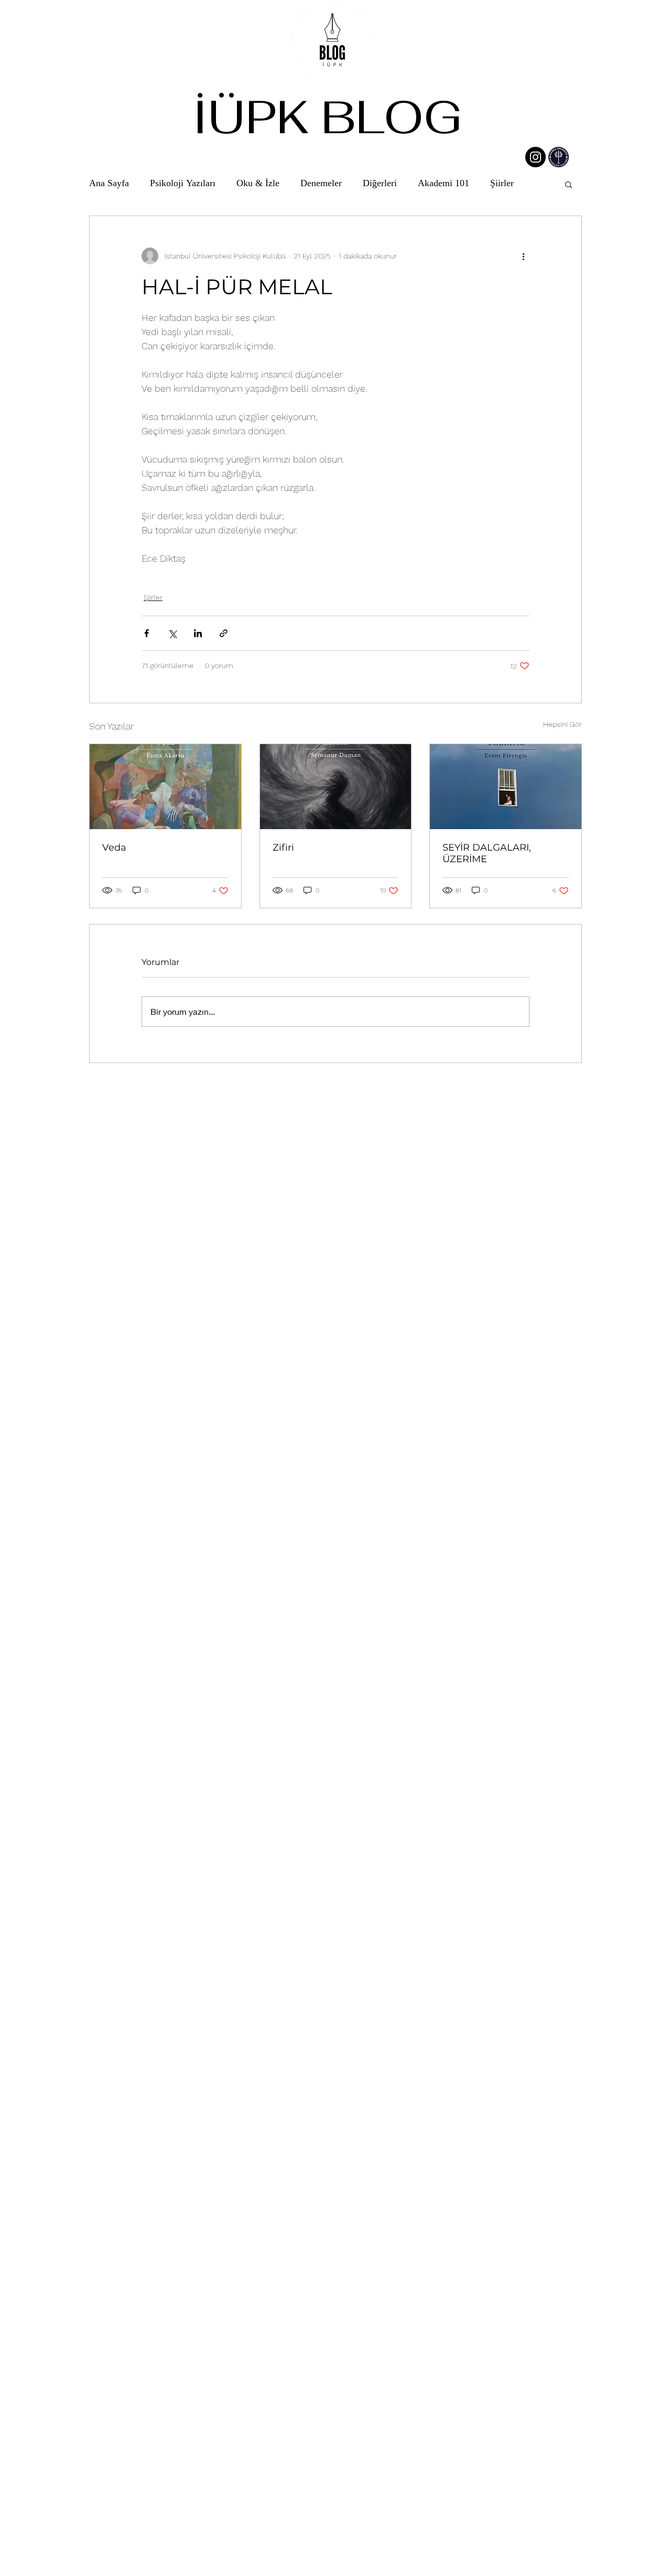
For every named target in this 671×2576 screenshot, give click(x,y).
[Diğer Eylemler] (523, 256)
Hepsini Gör (562, 724)
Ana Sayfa (109, 184)
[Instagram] (535, 157)
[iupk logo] (559, 157)
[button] (569, 184)
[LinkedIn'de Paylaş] (198, 633)
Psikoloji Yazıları (183, 184)
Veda (114, 847)
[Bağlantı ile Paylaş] (224, 633)
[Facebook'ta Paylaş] (147, 633)
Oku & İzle (258, 184)
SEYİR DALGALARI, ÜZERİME (487, 853)
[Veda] (165, 787)
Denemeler (321, 184)
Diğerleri (380, 184)
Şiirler (502, 184)
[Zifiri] (336, 787)
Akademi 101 (443, 184)
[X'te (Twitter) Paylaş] (172, 633)
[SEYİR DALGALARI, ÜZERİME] (506, 787)
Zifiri (283, 847)
